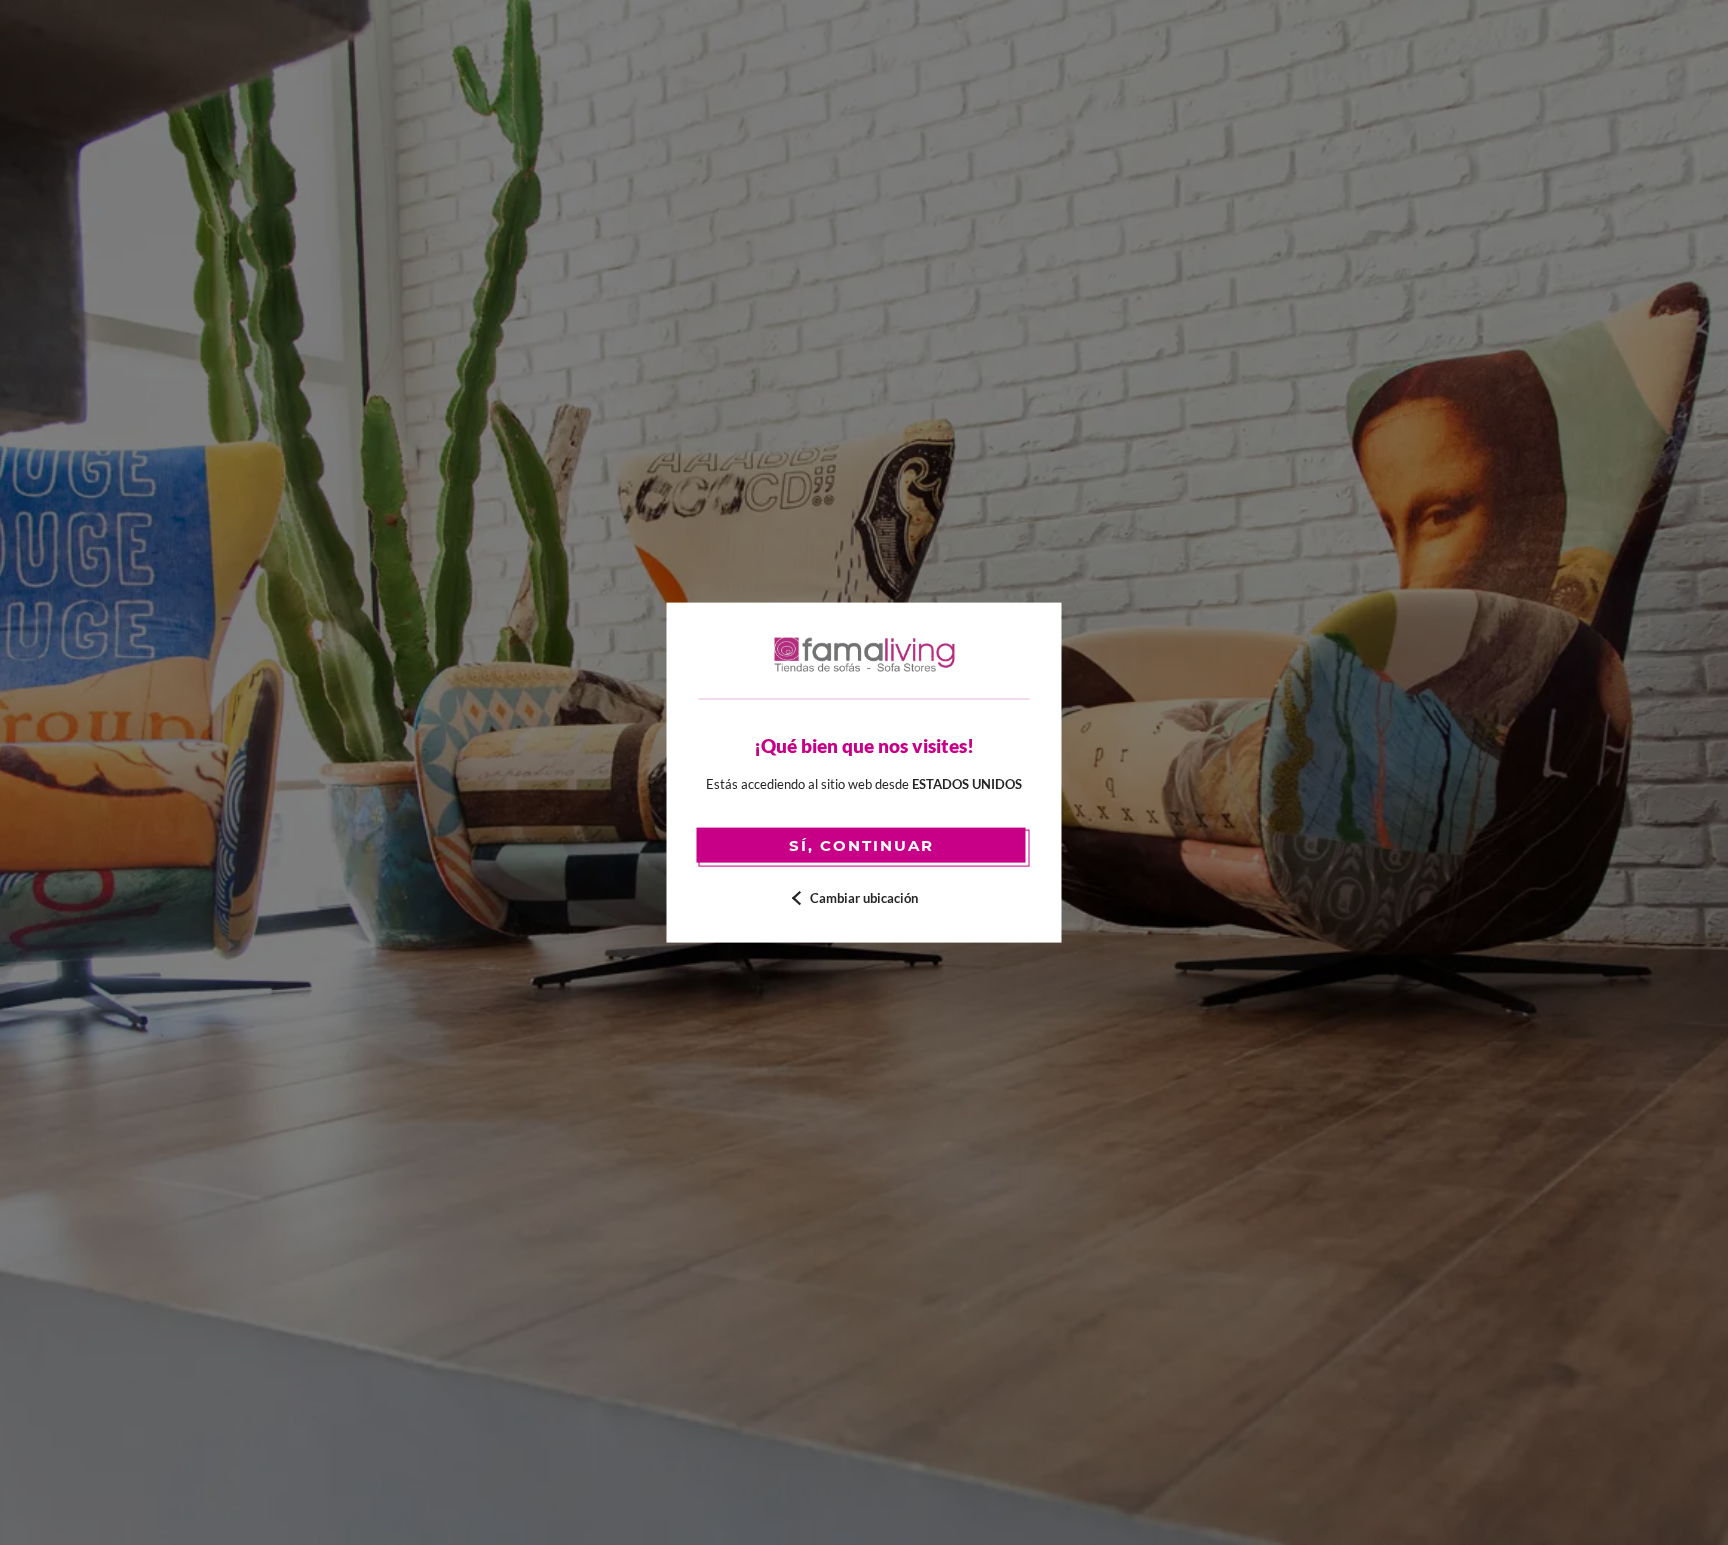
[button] (864, 898)
